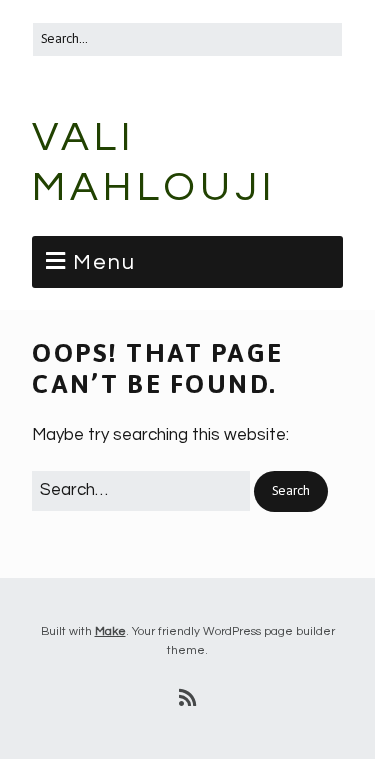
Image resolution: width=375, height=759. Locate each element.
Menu (104, 262)
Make (110, 631)
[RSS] (187, 699)
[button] (291, 491)
